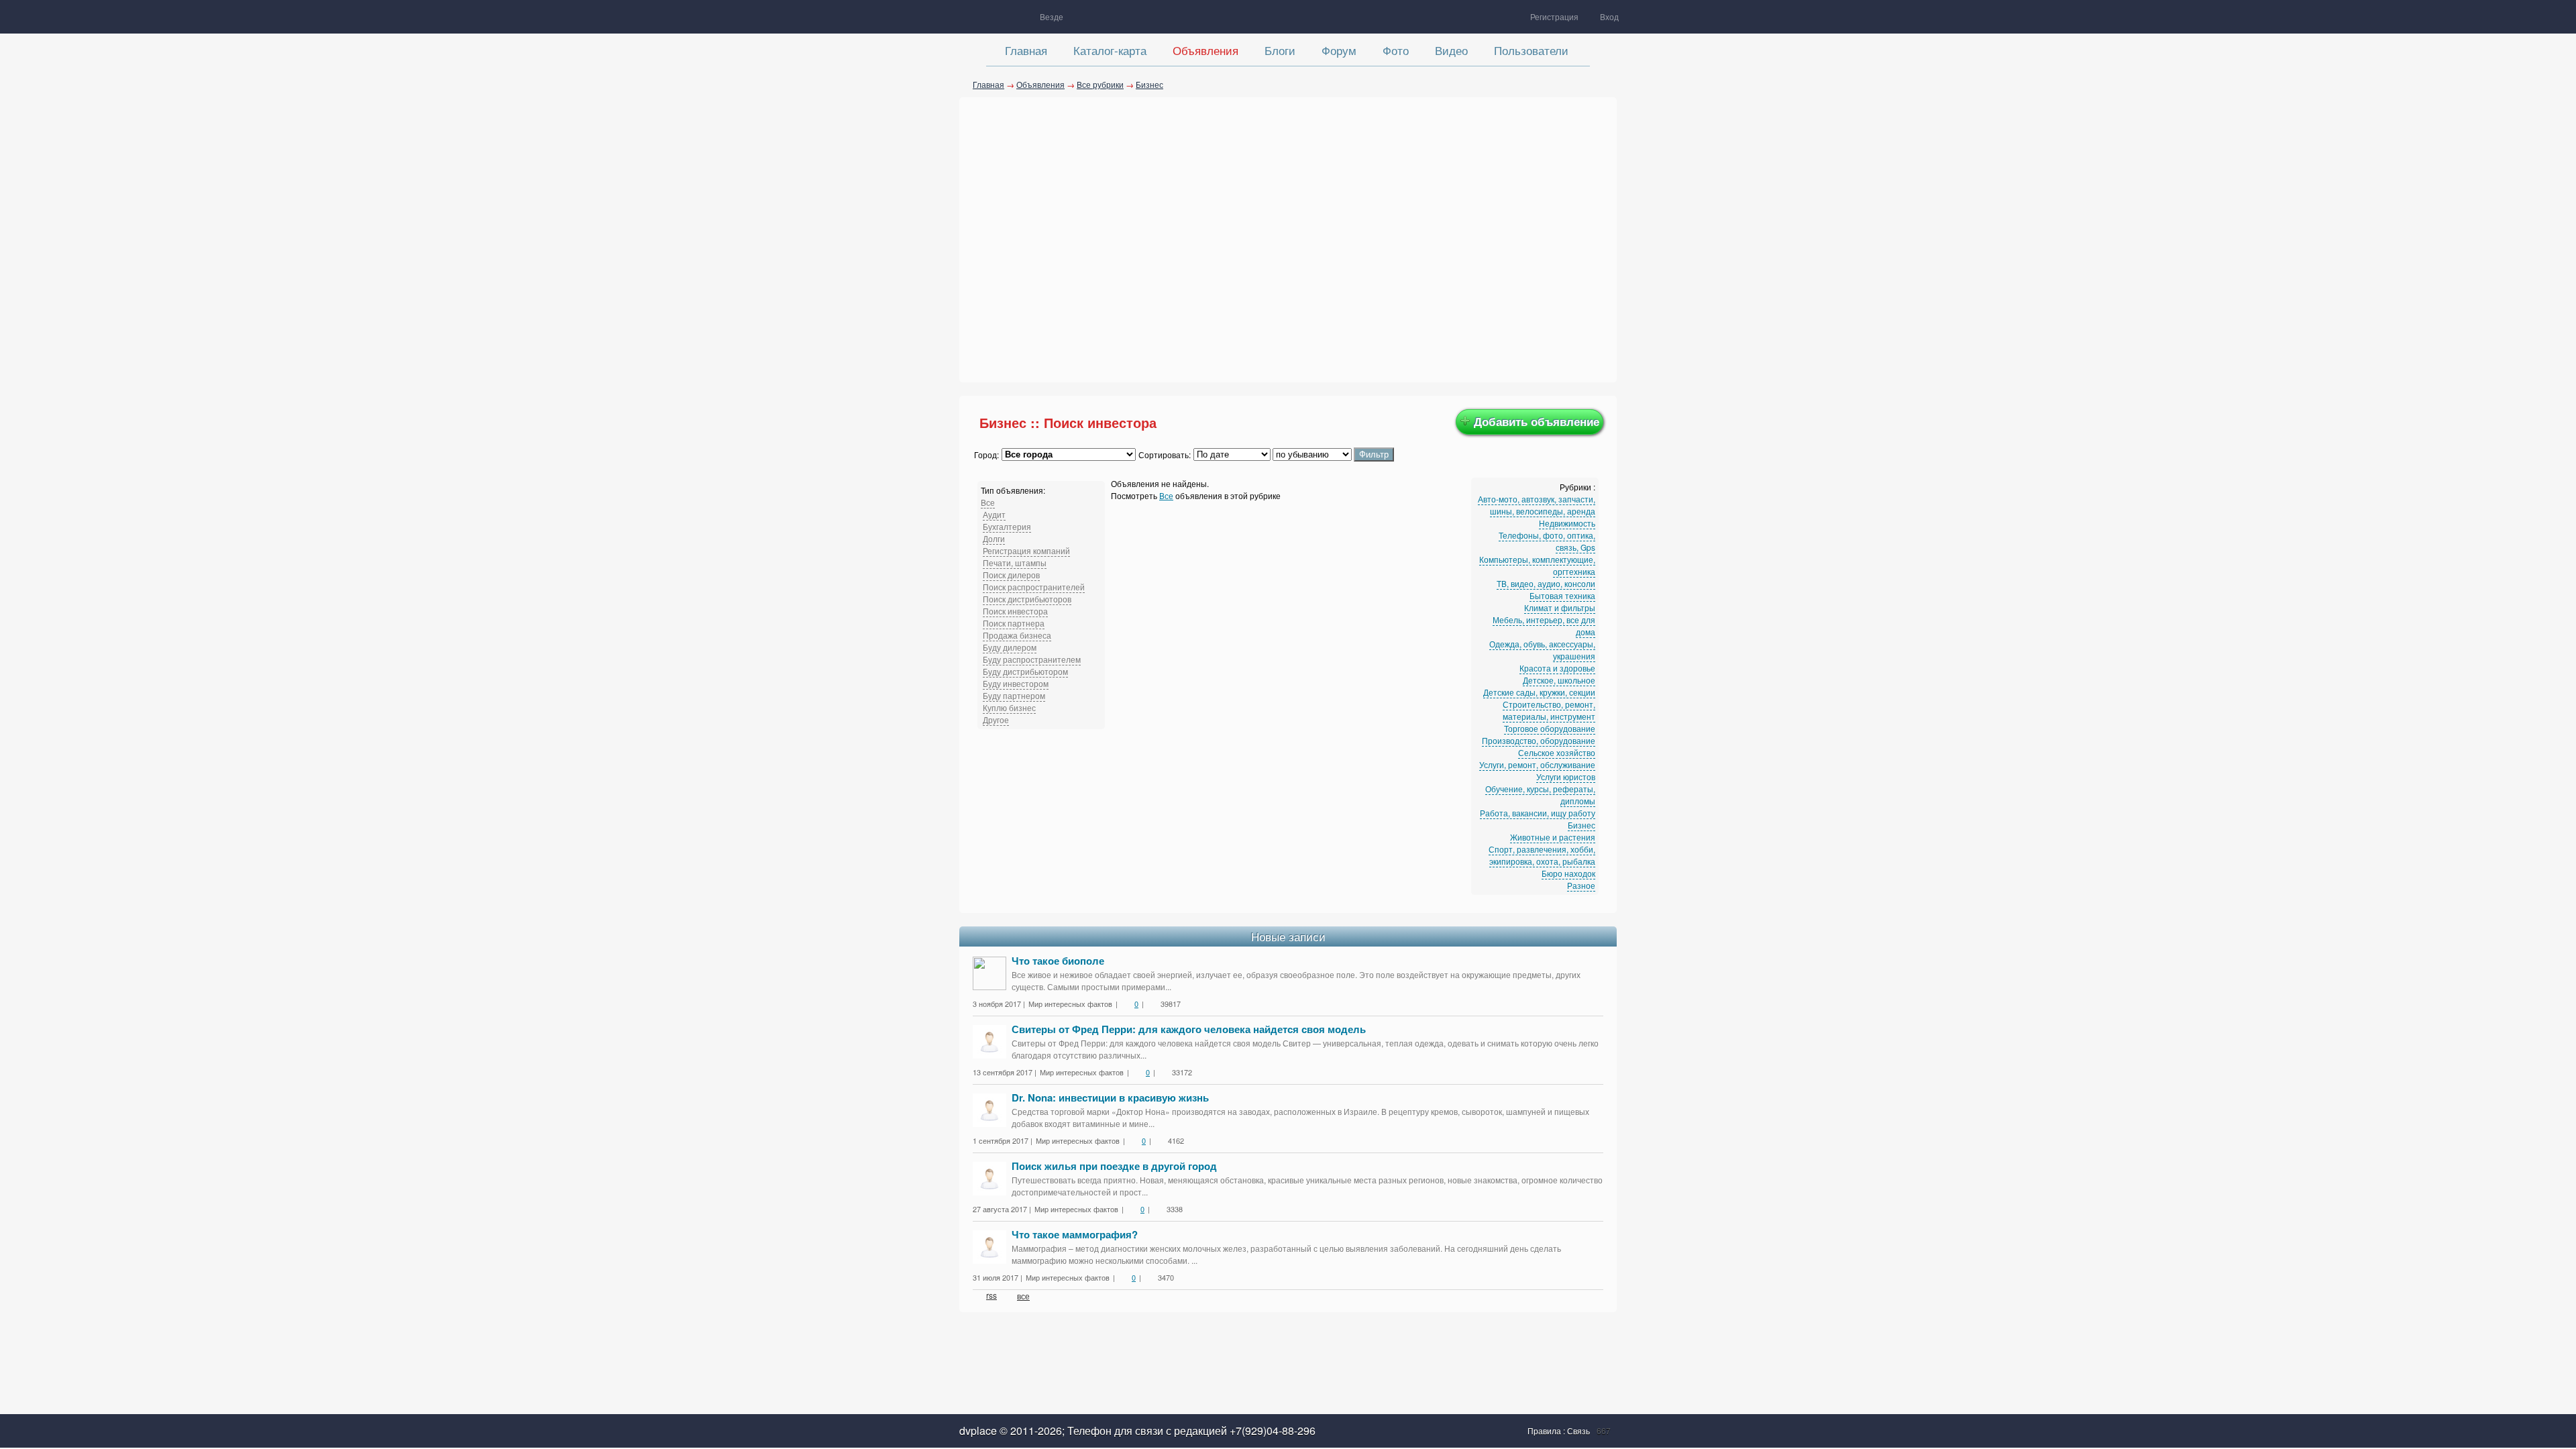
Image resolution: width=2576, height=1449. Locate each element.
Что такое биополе (1058, 961)
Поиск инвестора (1015, 611)
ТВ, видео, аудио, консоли (1546, 583)
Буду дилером (1010, 647)
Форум (1339, 50)
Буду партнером (1014, 695)
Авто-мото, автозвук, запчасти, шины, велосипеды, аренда (1537, 505)
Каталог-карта (1110, 50)
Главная (1026, 50)
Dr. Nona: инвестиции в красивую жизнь (1110, 1097)
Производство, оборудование (1539, 740)
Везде (1052, 16)
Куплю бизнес (1009, 707)
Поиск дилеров (1011, 575)
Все (988, 502)
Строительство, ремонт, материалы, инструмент (1549, 710)
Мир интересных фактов (1070, 1004)
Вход (1609, 16)
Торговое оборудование (1550, 728)
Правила (1545, 1431)
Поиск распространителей (1034, 587)
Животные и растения (1553, 837)
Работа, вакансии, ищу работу (1538, 813)
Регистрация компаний (1026, 550)
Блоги (1280, 50)
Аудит (994, 514)
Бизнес (1149, 84)
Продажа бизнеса (1017, 635)
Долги (994, 538)
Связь (1578, 1431)
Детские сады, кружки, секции (1539, 692)
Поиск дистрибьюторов (1027, 599)
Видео (1451, 50)
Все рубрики (1100, 84)
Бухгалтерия (1007, 526)
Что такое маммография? (1075, 1234)
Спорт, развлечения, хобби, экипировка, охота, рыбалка (1542, 855)
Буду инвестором (1016, 683)
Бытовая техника (1562, 595)
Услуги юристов (1566, 776)
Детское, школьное (1559, 680)
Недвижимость (1567, 523)
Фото (1396, 50)
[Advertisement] (1288, 238)
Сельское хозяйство (1557, 752)
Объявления (1205, 50)
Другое (996, 719)
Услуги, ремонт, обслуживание (1537, 764)
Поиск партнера (1014, 623)
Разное (1581, 885)
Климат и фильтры (1560, 607)
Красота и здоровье (1557, 668)
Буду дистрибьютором (1025, 671)
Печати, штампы (1015, 562)
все (1023, 1296)
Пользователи (1531, 50)
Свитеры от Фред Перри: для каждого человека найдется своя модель (1189, 1029)
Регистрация (1554, 16)
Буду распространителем (1032, 659)
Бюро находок (1568, 873)
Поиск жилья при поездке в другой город (1114, 1166)
